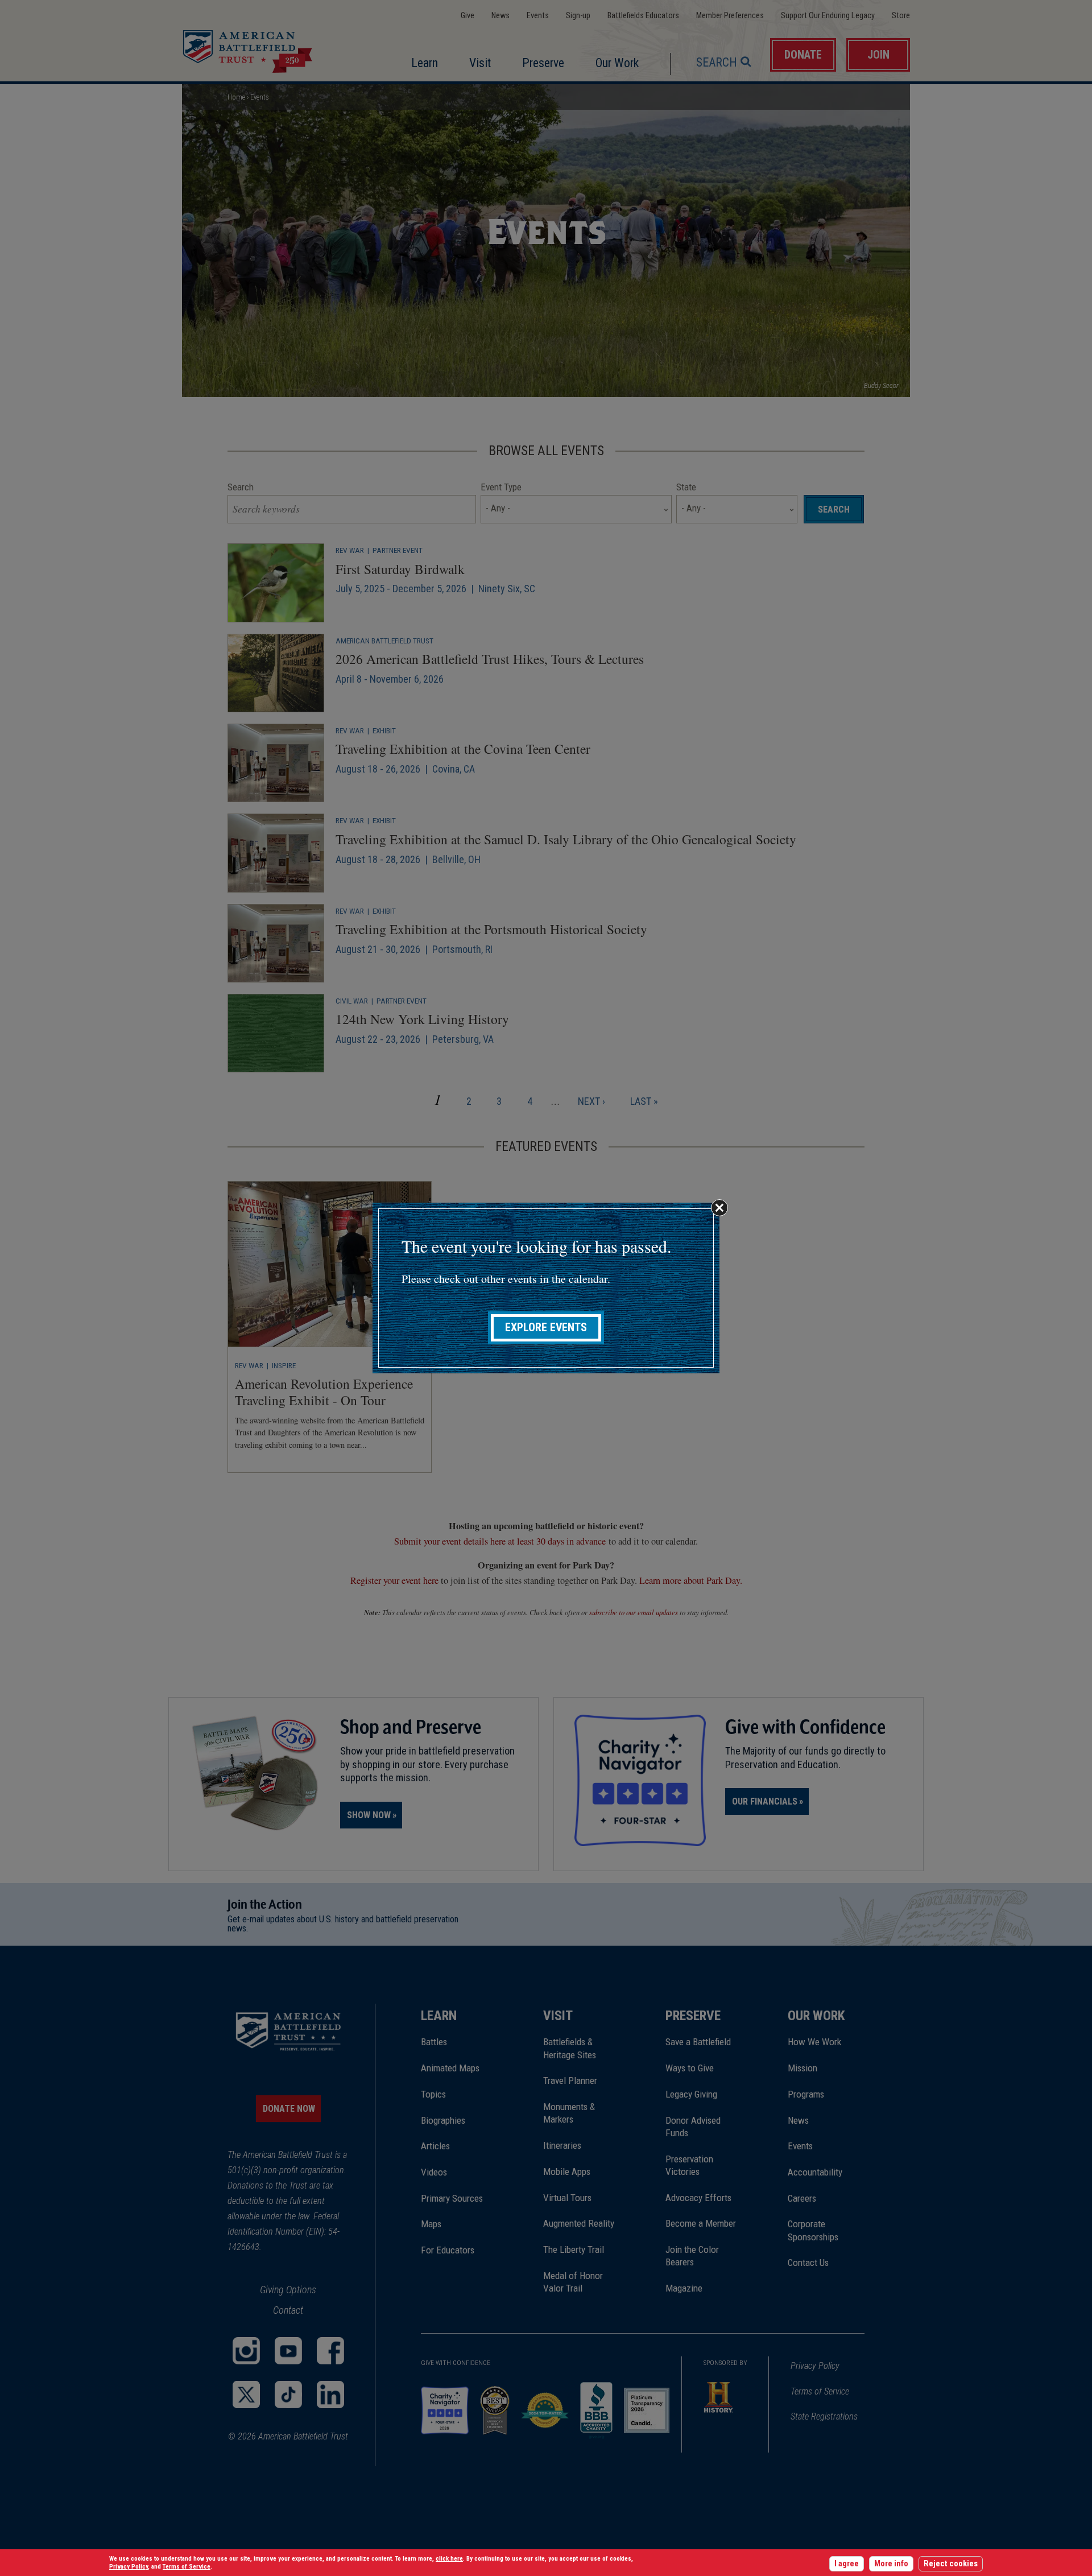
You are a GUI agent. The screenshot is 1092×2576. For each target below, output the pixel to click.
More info (891, 2564)
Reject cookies (951, 2564)
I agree (847, 2564)
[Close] (719, 1208)
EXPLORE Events (546, 1328)
